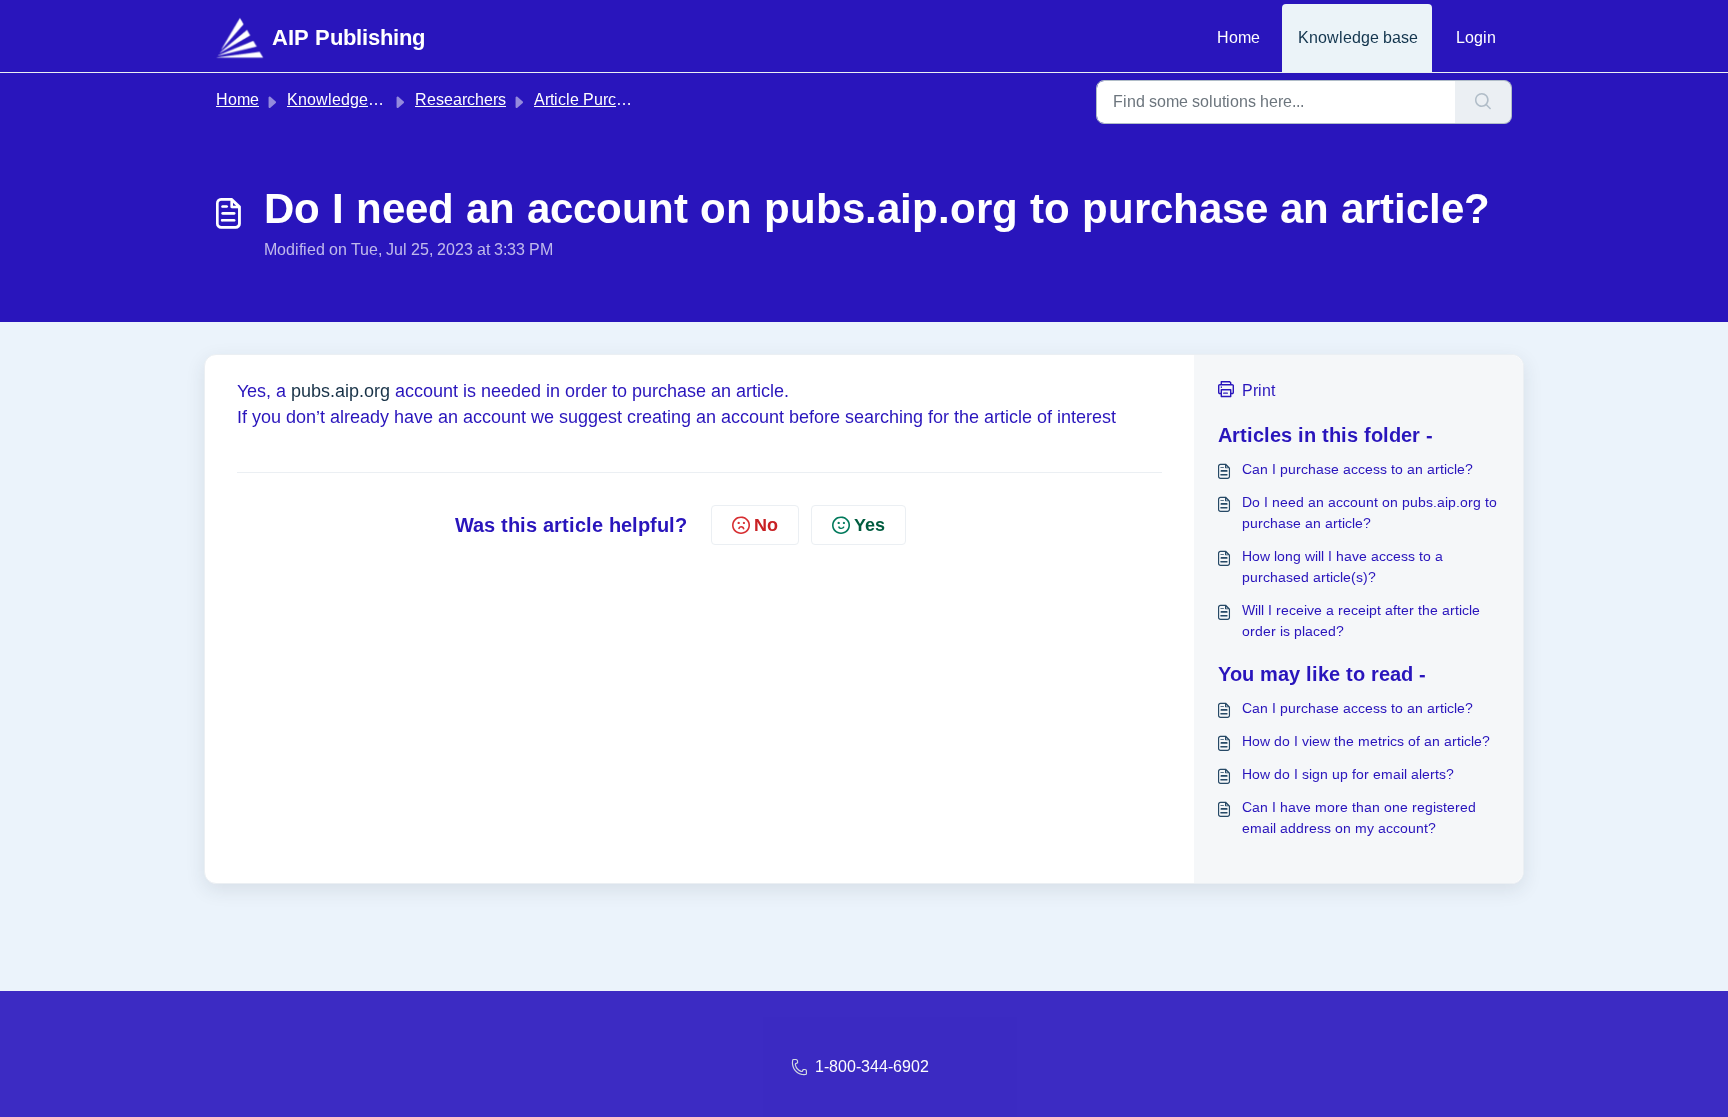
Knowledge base (1358, 37)
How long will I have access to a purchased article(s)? (1342, 566)
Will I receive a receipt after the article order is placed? (1361, 620)
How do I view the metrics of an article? (1366, 741)
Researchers (460, 99)
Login (1476, 37)
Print (1258, 390)
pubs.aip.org (340, 391)
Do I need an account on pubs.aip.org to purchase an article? (1369, 512)
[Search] (1483, 102)
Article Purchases (596, 99)
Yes (869, 525)
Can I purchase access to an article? (1357, 469)
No (766, 525)
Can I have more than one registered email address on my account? (1359, 817)
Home (1238, 37)
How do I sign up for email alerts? (1348, 774)
